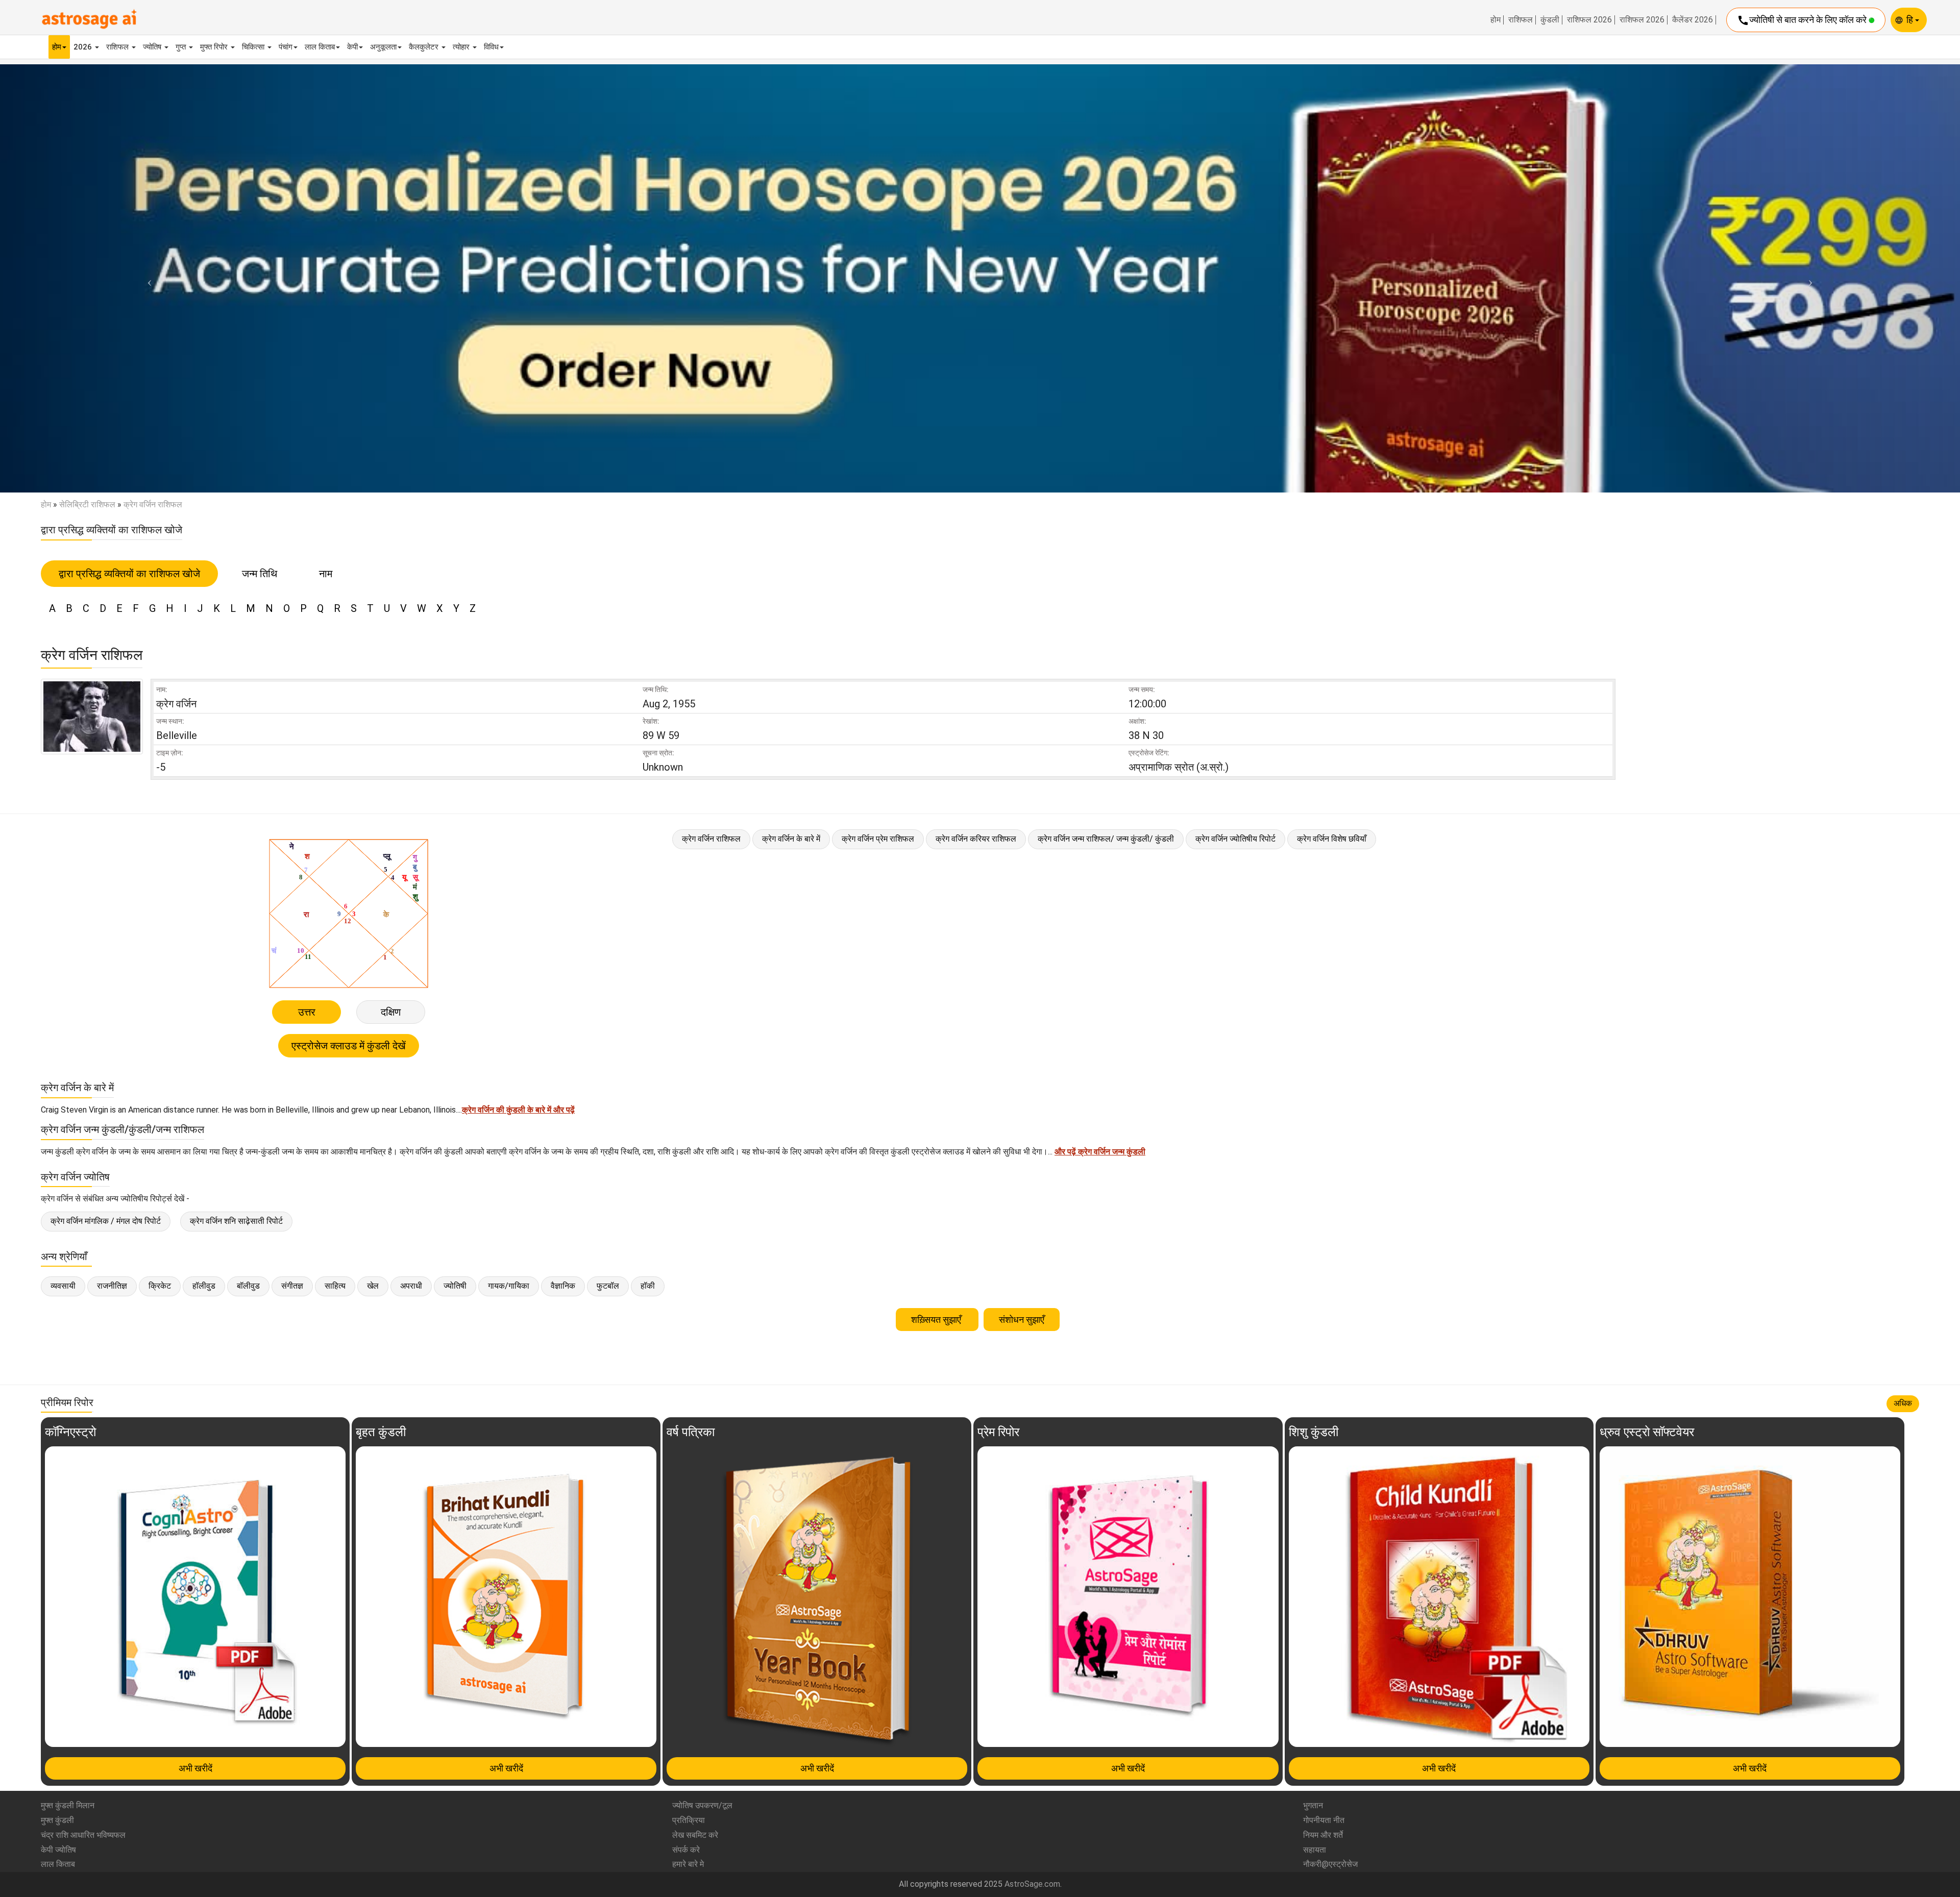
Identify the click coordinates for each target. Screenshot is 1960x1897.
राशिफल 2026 (1589, 20)
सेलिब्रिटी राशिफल (87, 504)
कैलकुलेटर (425, 47)
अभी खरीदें (195, 1768)
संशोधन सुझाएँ (1022, 1320)
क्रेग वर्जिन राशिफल (711, 839)
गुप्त (182, 47)
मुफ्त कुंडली (57, 1820)
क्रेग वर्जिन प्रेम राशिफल (878, 839)
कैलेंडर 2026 (1693, 20)
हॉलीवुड (204, 1286)
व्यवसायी (63, 1286)
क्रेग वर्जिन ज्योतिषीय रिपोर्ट (1235, 839)
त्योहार (462, 47)
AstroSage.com (1032, 1884)
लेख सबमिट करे (695, 1835)
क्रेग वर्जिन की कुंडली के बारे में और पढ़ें (518, 1110)
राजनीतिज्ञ (112, 1286)
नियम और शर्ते (1323, 1835)
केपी (352, 47)
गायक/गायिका (509, 1286)
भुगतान (1313, 1805)
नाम (326, 574)
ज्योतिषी (455, 1286)
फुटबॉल (608, 1286)
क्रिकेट (160, 1286)
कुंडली (1550, 20)
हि (1911, 20)
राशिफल (1521, 20)
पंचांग (286, 47)
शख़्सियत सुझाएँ (937, 1320)
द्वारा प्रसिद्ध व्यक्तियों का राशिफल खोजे (129, 574)
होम (1496, 20)
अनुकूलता (383, 47)
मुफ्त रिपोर (215, 47)
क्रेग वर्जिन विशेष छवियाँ (1332, 839)
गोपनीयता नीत (1324, 1820)
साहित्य (335, 1286)
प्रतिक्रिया (689, 1820)
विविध (491, 47)
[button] (147, 278)
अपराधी (411, 1286)
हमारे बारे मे (688, 1864)
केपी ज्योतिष (58, 1850)
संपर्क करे (686, 1850)
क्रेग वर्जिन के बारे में (791, 839)
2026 (84, 47)
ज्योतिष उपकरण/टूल (702, 1805)
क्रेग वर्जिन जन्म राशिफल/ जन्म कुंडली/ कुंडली (1106, 839)
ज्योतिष (153, 47)
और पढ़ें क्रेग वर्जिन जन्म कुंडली (1100, 1152)
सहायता (1315, 1850)
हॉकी (648, 1286)
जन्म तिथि (260, 574)
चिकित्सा (254, 47)
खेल (373, 1286)
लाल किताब (320, 47)
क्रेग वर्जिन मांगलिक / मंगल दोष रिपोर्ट (106, 1221)
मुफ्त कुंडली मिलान (68, 1805)
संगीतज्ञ (292, 1286)
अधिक (1903, 1403)
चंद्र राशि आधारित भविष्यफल (83, 1835)
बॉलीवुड (248, 1286)
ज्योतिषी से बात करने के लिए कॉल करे (1803, 20)
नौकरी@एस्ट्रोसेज (1330, 1864)
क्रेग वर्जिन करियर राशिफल (976, 839)
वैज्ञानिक (563, 1286)
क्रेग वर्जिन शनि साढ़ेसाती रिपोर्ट (236, 1221)
